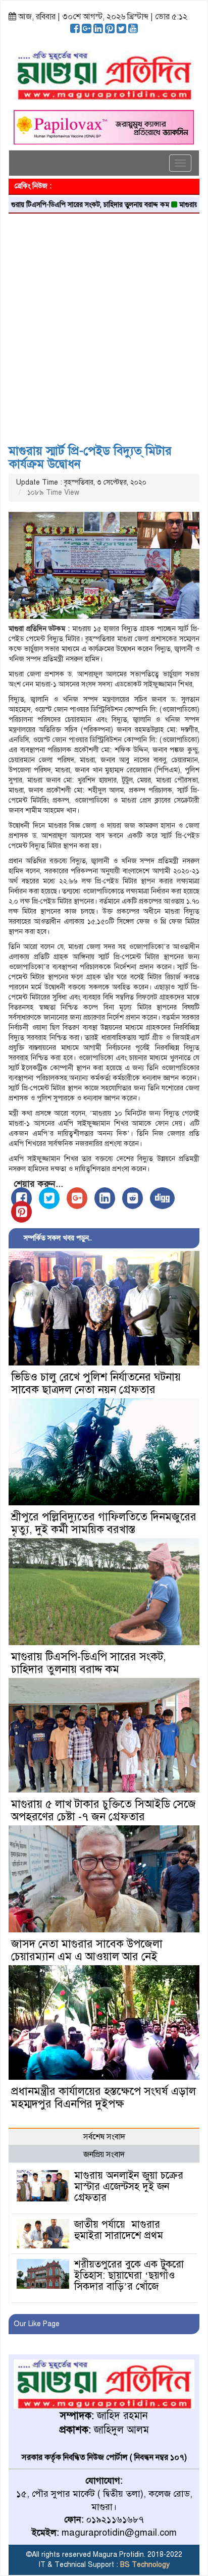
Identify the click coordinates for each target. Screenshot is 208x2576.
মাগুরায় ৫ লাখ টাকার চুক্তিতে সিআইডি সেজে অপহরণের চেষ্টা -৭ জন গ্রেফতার (103, 1810)
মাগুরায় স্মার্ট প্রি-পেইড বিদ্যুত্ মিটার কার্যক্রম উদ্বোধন (90, 457)
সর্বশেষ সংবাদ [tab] (104, 2137)
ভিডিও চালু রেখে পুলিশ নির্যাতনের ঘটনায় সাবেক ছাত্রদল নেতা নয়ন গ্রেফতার (96, 1383)
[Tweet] (49, 1198)
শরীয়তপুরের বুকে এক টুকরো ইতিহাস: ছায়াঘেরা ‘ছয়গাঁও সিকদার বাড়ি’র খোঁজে (129, 2275)
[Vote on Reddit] (133, 1198)
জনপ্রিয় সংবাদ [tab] (104, 2154)
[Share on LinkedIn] (105, 1198)
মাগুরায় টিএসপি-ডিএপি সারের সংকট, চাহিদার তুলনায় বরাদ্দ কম (89, 1663)
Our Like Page (37, 2324)
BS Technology (144, 2565)
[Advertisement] (104, 325)
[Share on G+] (77, 1198)
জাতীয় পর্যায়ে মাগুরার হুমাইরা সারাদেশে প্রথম (119, 2230)
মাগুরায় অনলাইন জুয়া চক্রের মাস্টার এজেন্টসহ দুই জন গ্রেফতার (129, 2187)
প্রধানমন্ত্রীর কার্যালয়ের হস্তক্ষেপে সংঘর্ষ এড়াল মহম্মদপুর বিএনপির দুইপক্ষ (103, 2097)
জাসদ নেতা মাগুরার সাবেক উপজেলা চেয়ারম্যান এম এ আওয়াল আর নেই (87, 1950)
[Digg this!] (162, 1198)
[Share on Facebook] (21, 1198)
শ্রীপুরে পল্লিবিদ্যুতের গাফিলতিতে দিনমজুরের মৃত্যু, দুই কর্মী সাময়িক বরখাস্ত (104, 1523)
